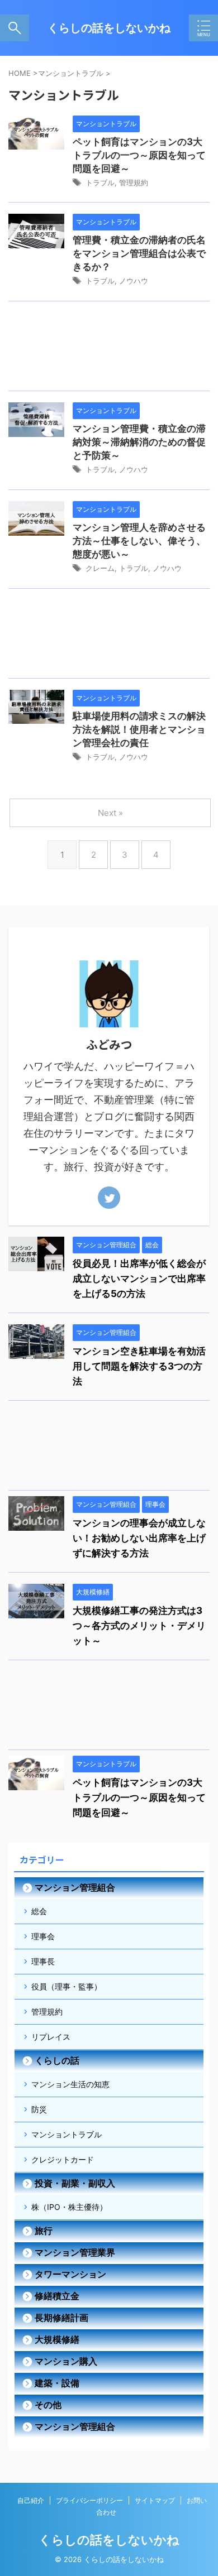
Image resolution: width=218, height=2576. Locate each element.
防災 (39, 2109)
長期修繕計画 (61, 2318)
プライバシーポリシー (89, 2500)
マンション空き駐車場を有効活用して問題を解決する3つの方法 (139, 1366)
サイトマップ (155, 2500)
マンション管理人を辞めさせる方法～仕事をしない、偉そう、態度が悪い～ (139, 541)
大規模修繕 (57, 2339)
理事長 (43, 1961)
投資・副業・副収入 (75, 2183)
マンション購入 (66, 2361)
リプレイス (51, 2037)
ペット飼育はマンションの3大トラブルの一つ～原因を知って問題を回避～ (139, 155)
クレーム (100, 568)
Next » (110, 813)
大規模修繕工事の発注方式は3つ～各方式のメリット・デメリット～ (139, 1626)
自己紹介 (31, 2500)
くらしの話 (57, 2060)
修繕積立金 (57, 2296)
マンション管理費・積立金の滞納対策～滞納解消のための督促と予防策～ (139, 442)
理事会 (43, 1936)
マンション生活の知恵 (70, 2084)
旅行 (44, 2231)
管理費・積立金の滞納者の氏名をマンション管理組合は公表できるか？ (139, 253)
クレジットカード (63, 2159)
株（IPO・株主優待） (69, 2207)
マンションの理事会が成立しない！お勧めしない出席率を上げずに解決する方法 (139, 1538)
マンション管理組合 (75, 1887)
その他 (48, 2405)
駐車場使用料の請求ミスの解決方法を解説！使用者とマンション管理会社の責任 (139, 729)
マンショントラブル (67, 2134)
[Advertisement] (109, 349)
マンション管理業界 (75, 2252)
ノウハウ (134, 281)
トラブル (100, 182)
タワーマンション (70, 2274)
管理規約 (134, 182)
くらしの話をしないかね (109, 28)
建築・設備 (57, 2383)
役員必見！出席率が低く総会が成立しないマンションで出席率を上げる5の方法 (139, 1279)
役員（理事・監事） (67, 1986)
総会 (39, 1911)
